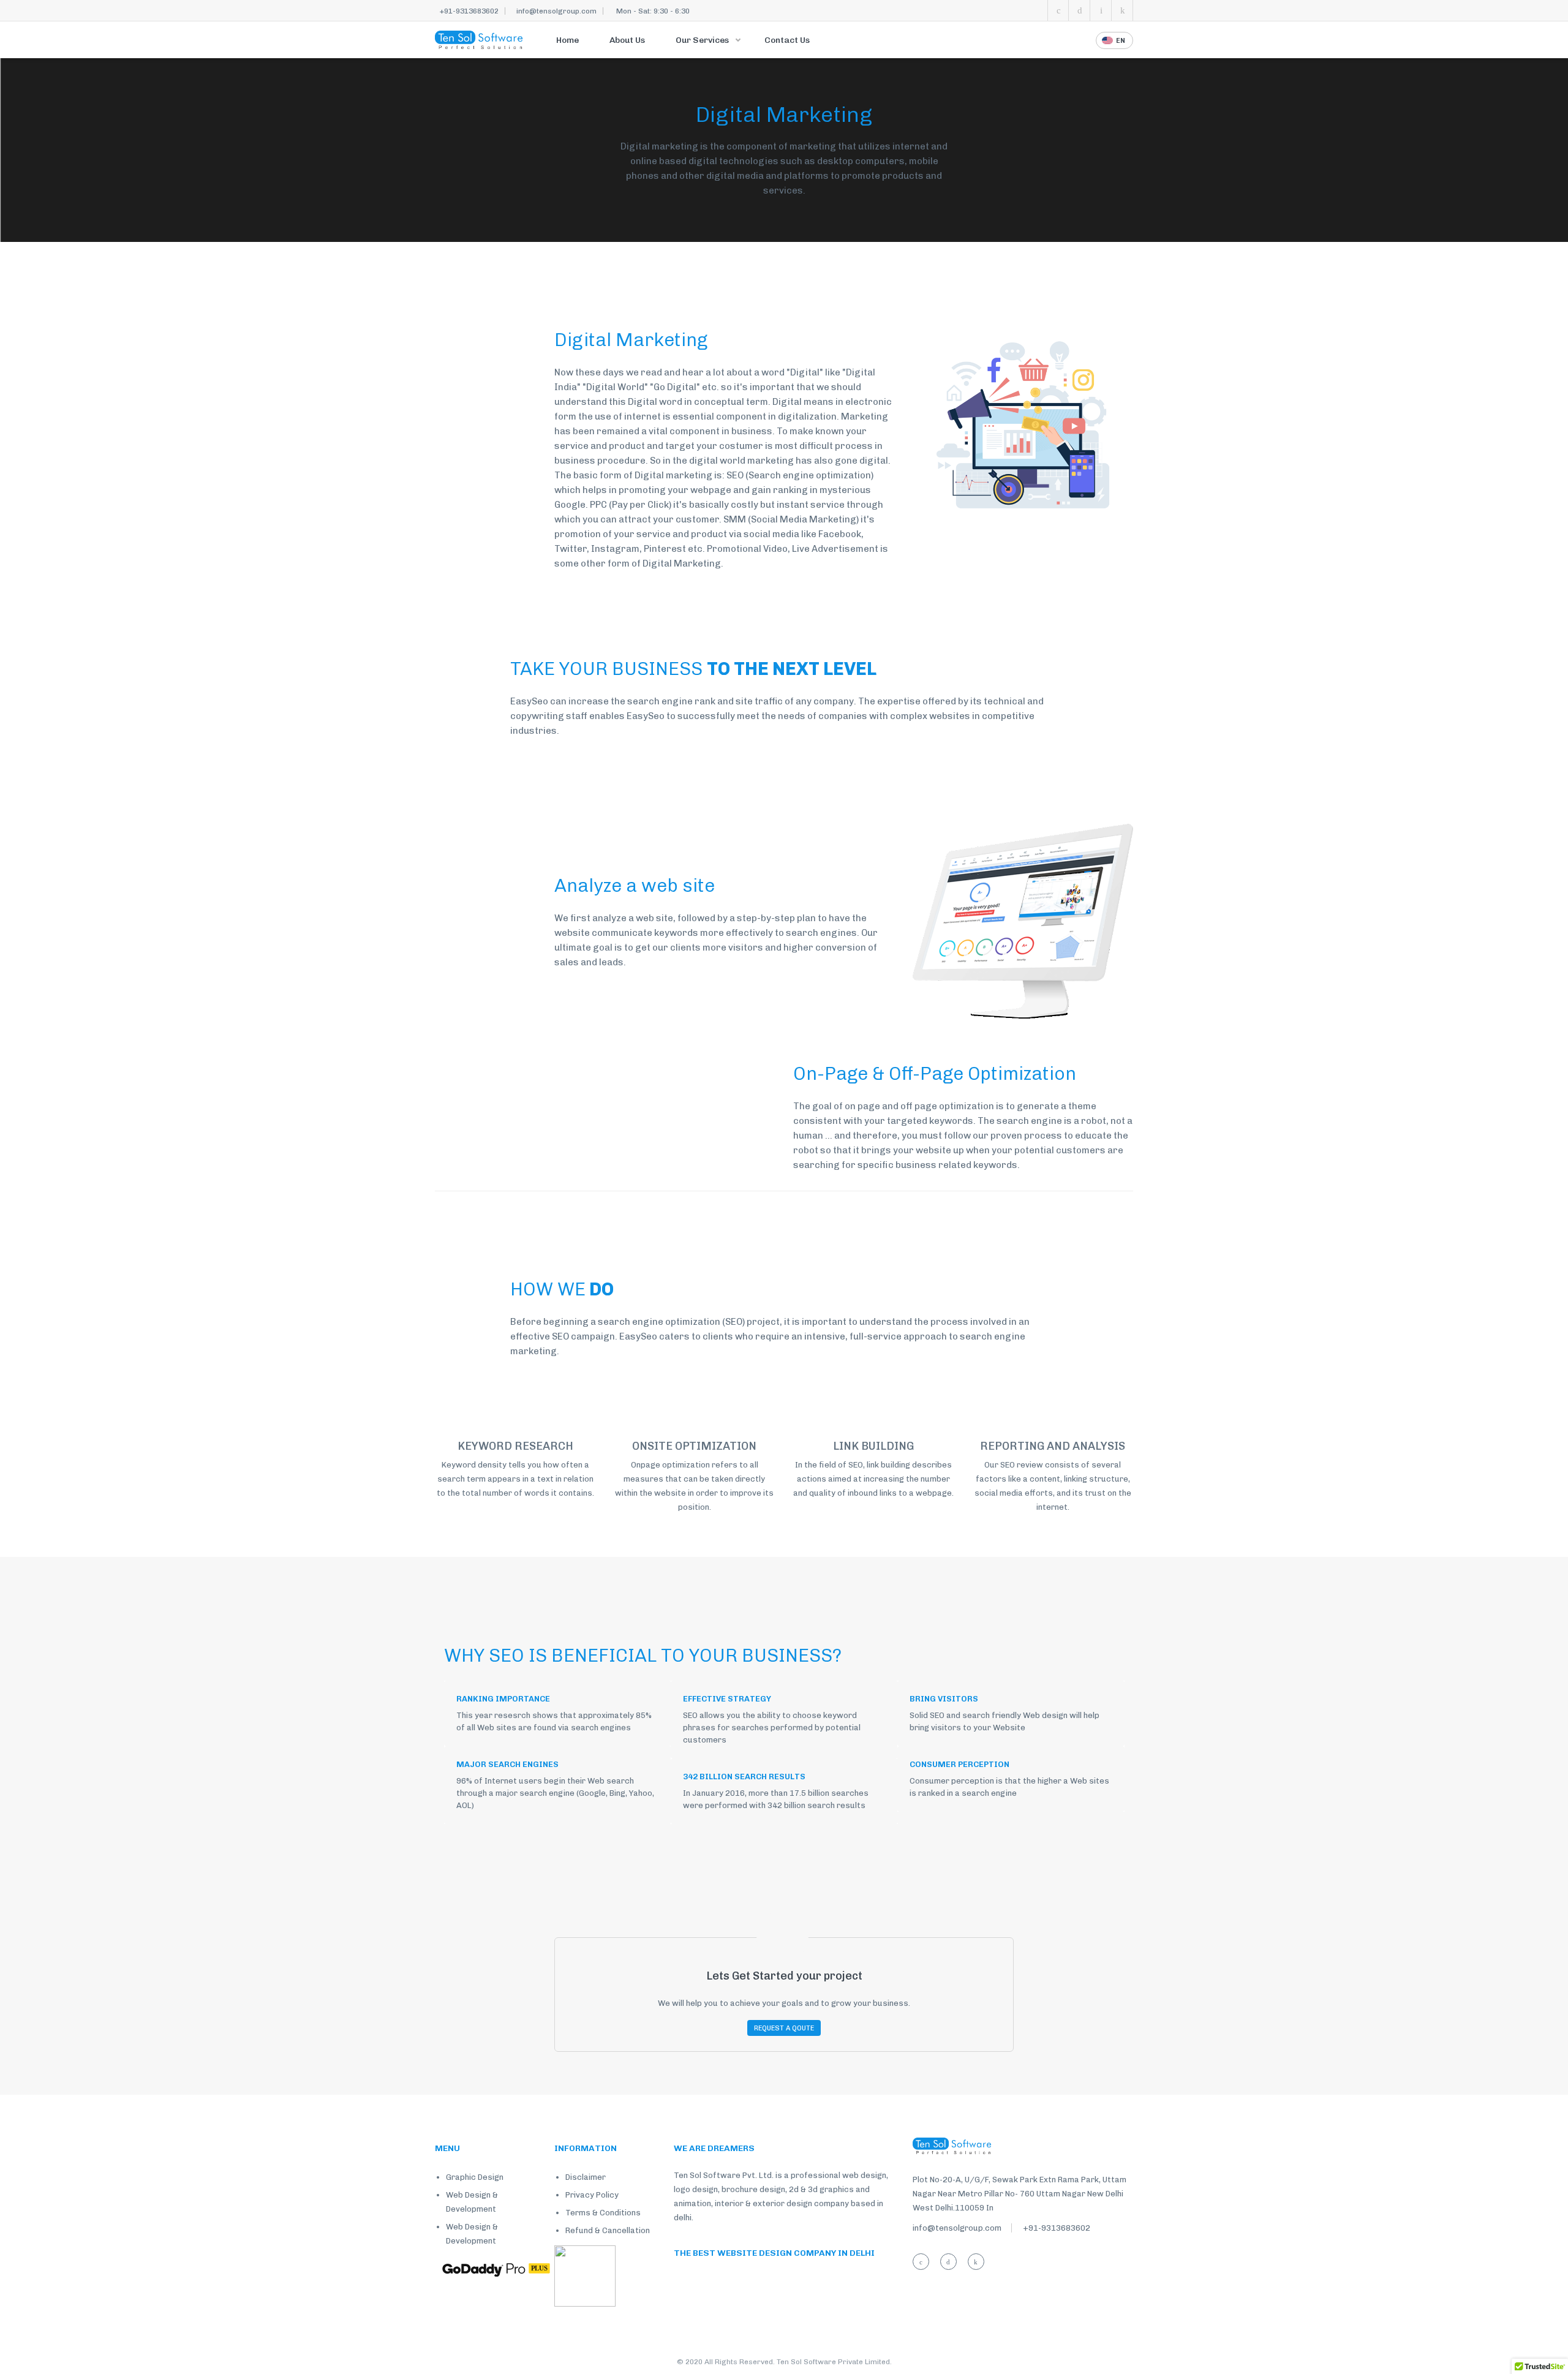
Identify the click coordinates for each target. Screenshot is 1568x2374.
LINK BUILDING (873, 1446)
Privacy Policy (592, 2195)
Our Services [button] (703, 40)
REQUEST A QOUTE (784, 2028)
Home (567, 40)
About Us (627, 40)
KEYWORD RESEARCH (515, 1446)
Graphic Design (475, 2177)
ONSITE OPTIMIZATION (694, 1446)
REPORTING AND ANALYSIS (1053, 1446)
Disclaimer (586, 2177)
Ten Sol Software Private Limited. (834, 2362)
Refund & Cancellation (608, 2230)
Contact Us (787, 40)
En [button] (1121, 41)
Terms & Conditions (603, 2213)
